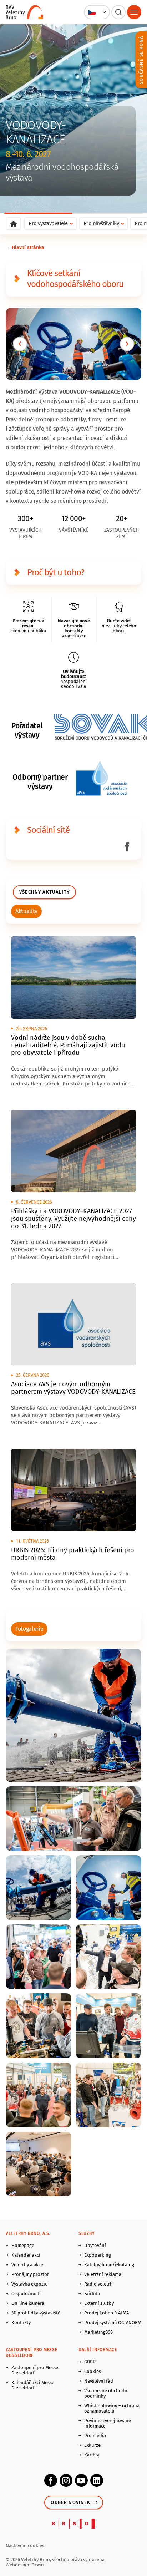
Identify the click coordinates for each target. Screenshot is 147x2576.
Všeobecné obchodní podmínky (107, 2393)
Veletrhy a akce (27, 2265)
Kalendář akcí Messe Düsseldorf (33, 2385)
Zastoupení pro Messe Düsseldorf (35, 2370)
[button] (97, 12)
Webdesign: (19, 2565)
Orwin (38, 2565)
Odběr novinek (70, 2502)
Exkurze (92, 2445)
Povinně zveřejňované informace (108, 2423)
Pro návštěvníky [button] (101, 223)
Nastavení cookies (25, 2545)
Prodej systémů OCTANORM (113, 2322)
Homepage (23, 2245)
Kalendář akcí (26, 2255)
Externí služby (99, 2303)
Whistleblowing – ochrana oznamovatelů (112, 2408)
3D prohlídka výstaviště (36, 2313)
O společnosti (26, 2294)
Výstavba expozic (29, 2284)
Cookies (93, 2371)
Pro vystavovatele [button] (48, 223)
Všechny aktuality (44, 892)
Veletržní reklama (103, 2274)
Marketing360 (98, 2332)
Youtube (81, 2480)
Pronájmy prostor (30, 2274)
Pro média (95, 2436)
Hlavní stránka (28, 247)
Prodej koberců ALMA (107, 2313)
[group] (26, 911)
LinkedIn (97, 2480)
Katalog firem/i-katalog (109, 2265)
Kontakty (21, 2322)
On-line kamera (28, 2303)
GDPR (90, 2362)
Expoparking (98, 2255)
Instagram (66, 2480)
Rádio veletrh (98, 2284)
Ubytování (95, 2245)
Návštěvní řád (99, 2381)
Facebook (51, 2480)
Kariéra (92, 2455)
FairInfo (92, 2294)
